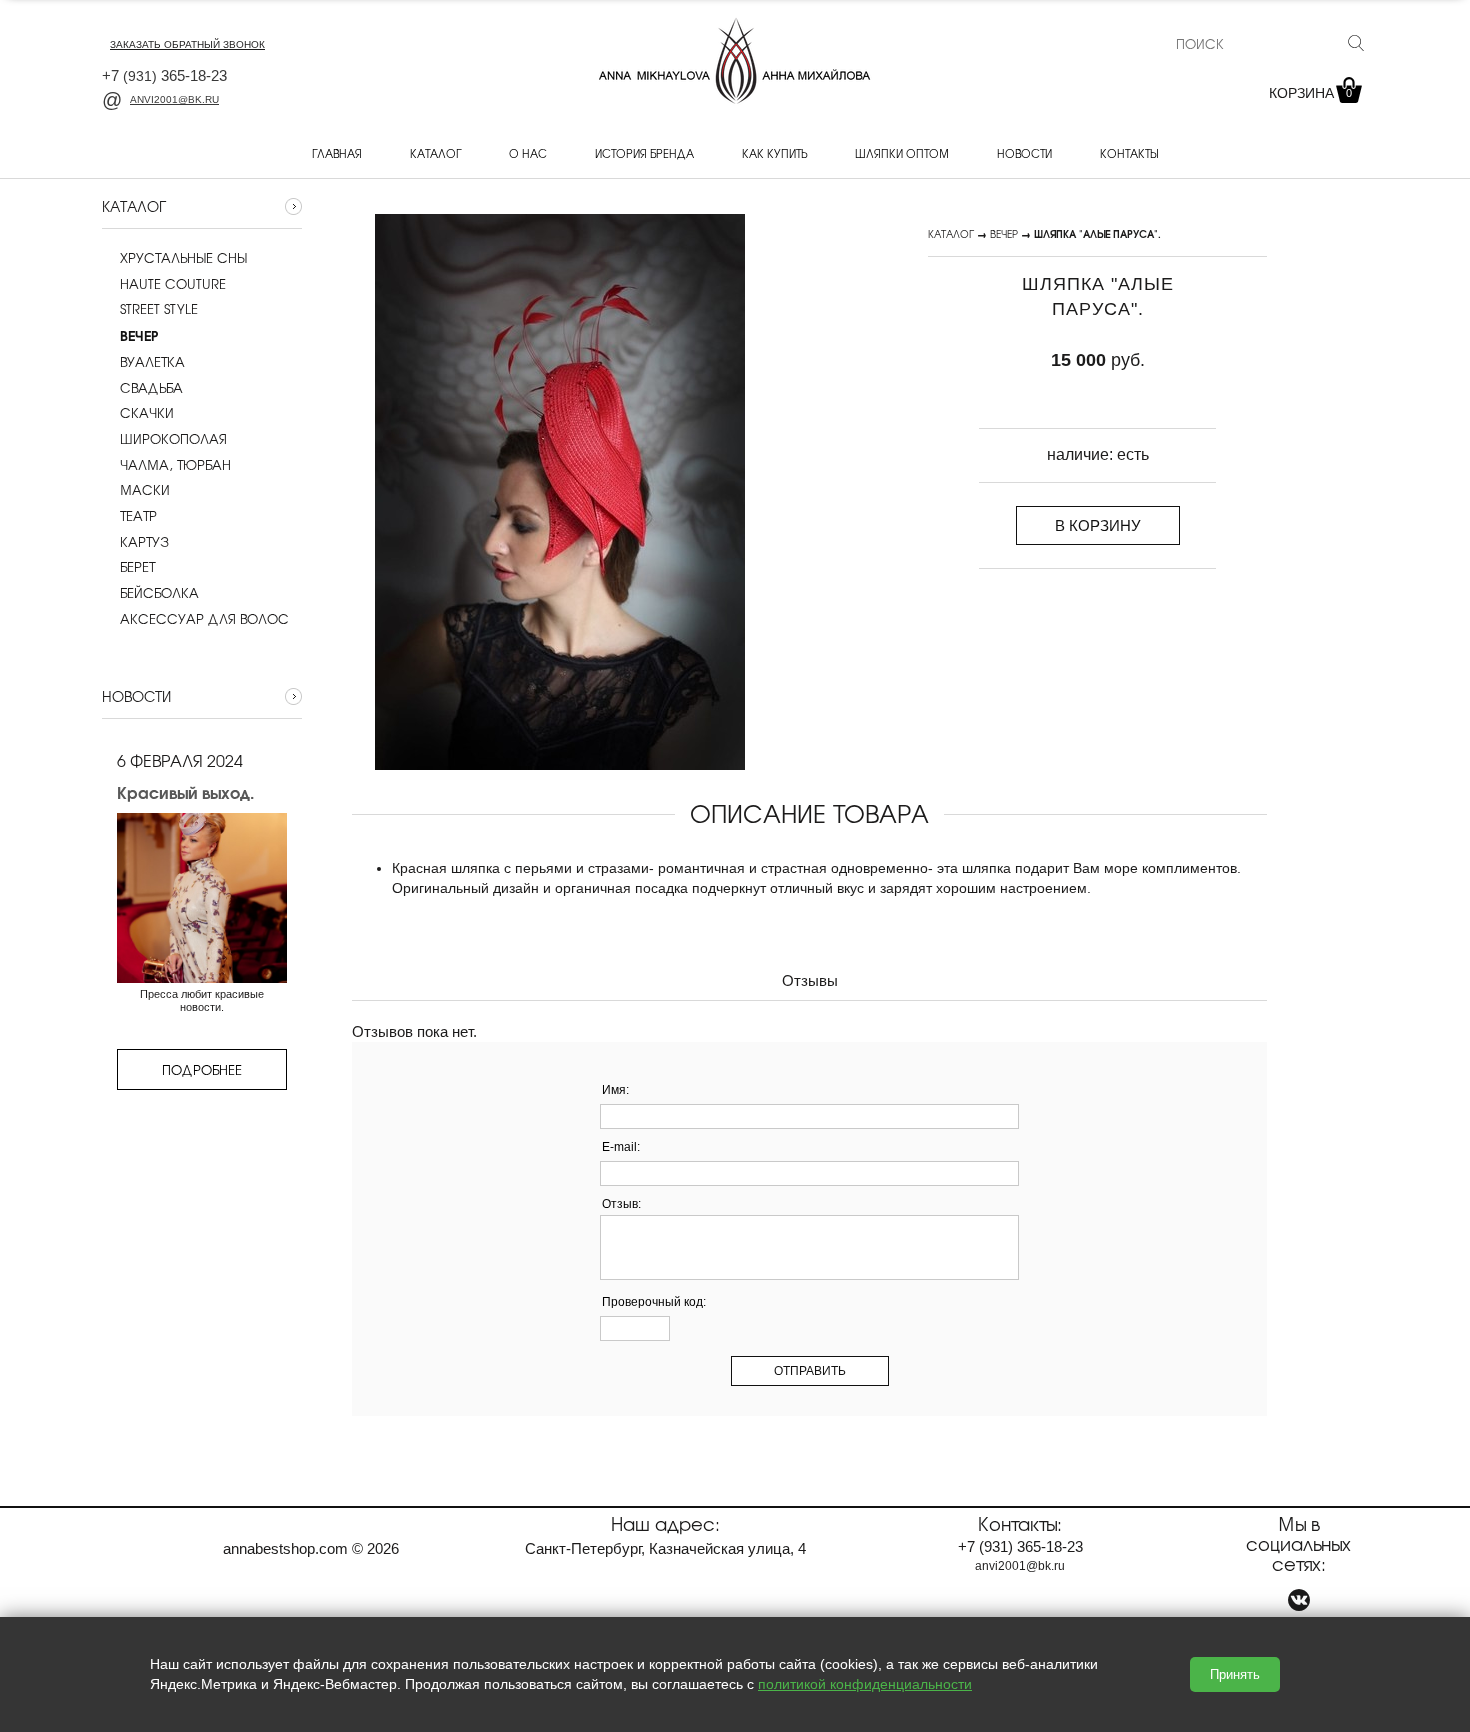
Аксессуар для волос (204, 619)
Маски (145, 490)
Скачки (147, 413)
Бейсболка (159, 593)
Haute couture (173, 284)
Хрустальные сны (183, 258)
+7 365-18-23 (164, 75)
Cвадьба (151, 388)
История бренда (644, 153)
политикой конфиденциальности (865, 1684)
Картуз (144, 542)
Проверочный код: (654, 1302)
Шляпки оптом (902, 153)
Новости (1024, 153)
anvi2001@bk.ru (174, 99)
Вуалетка (152, 362)
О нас (528, 153)
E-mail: (621, 1147)
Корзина (1310, 93)
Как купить (774, 153)
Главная (337, 153)
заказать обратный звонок (187, 44)
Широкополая (173, 439)
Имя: (615, 1090)
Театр (138, 516)
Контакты (1129, 153)
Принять (1235, 1674)
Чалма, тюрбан (175, 465)
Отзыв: (621, 1204)
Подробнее (202, 1069)
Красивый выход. (185, 792)
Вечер (1004, 233)
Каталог (435, 153)
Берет (137, 567)
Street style (159, 309)
